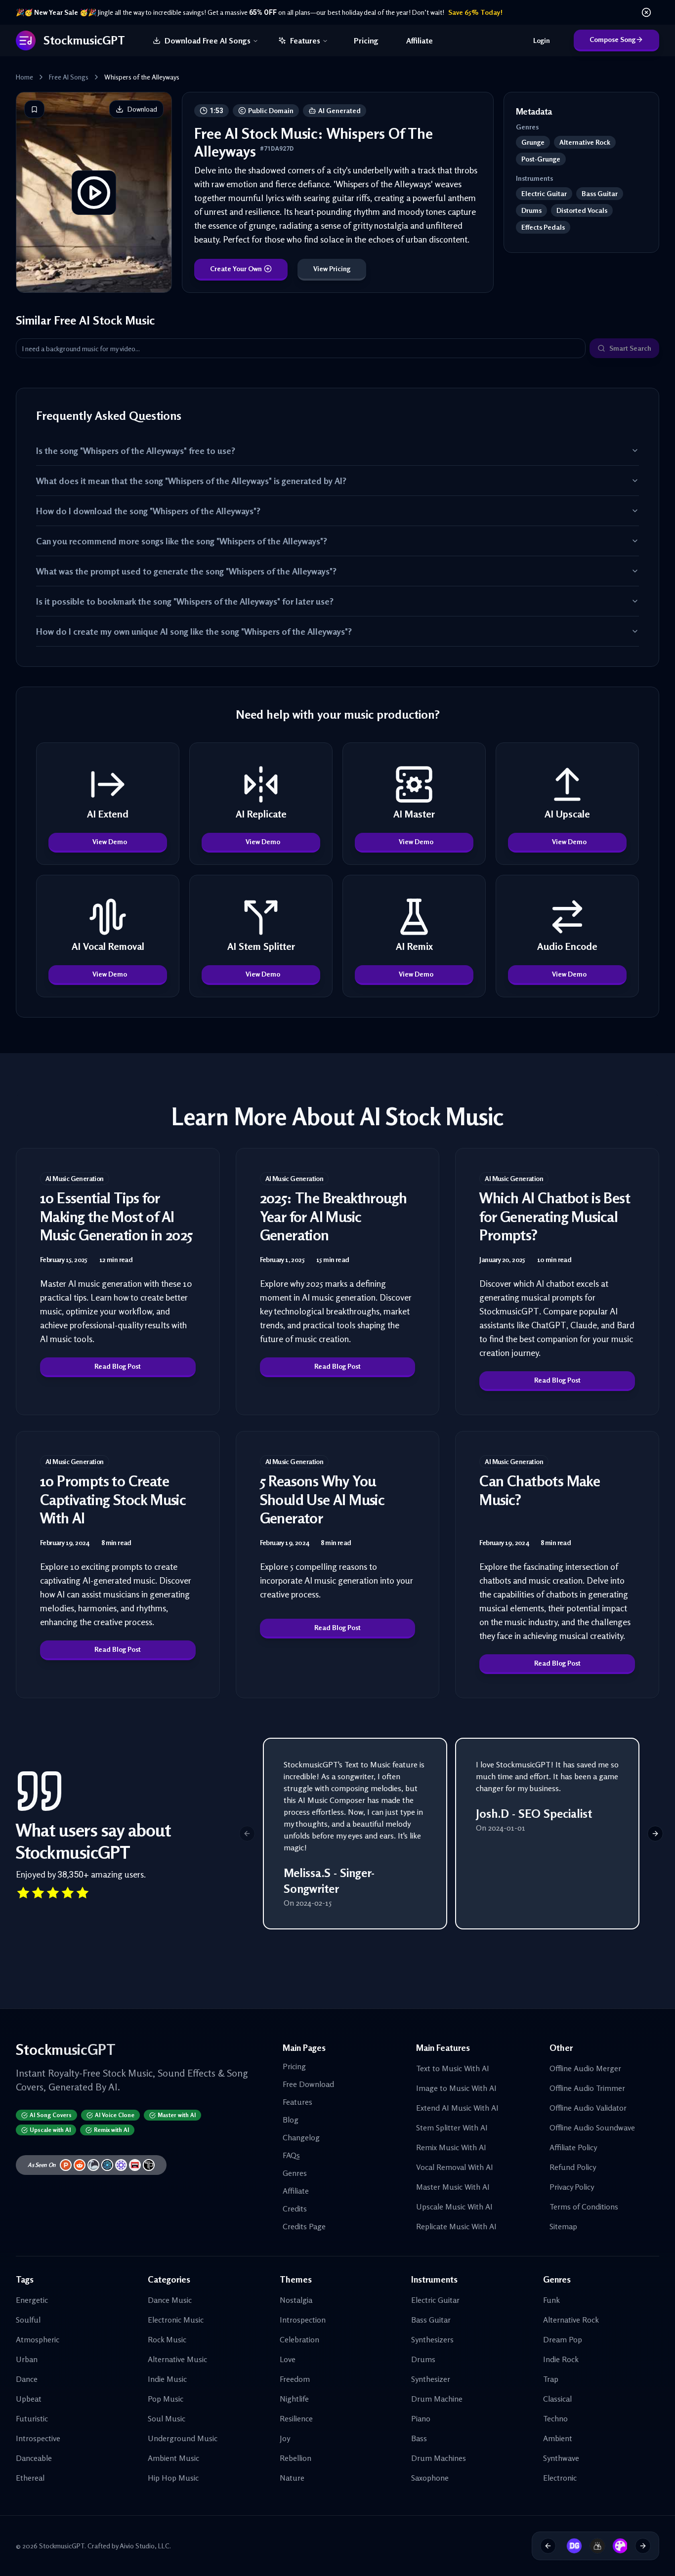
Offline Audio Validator (588, 2108)
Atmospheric (38, 2339)
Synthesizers (432, 2339)
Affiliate (420, 41)
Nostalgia (296, 2300)
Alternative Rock (571, 2320)
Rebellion (295, 2458)
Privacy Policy (572, 2187)
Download (142, 109)
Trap (551, 2379)
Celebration (299, 2339)
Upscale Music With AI (454, 2207)
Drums (423, 2359)
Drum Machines (439, 2458)
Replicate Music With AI (456, 2226)
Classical (557, 2399)
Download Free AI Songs (208, 41)
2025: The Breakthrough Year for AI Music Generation (334, 1216)
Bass (419, 2438)
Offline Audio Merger (585, 2068)
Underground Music (183, 2438)
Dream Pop (563, 2339)
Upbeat (29, 2399)
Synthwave (561, 2458)
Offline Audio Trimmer (587, 2088)
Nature (292, 2478)
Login (542, 40)
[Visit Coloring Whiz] (617, 2546)
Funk (551, 2300)
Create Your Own (236, 268)
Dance (27, 2379)
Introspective (38, 2438)
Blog (291, 2120)
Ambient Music (173, 2458)
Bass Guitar (431, 2320)
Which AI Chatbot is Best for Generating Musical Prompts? (555, 1216)
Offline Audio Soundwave (592, 2127)
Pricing (366, 41)
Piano (421, 2418)
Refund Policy (573, 2167)
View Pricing (332, 268)
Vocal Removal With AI (455, 2167)
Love (288, 2359)
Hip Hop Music (173, 2478)
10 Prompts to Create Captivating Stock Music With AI (113, 1499)
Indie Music (167, 2379)
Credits (295, 2208)
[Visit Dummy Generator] (571, 2546)
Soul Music (167, 2418)
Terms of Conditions (584, 2207)
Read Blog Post (118, 1366)
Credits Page (304, 2226)
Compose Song (612, 39)
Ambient (558, 2438)
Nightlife (294, 2399)
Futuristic (32, 2418)
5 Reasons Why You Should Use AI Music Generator (322, 1499)
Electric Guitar (435, 2300)
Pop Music (166, 2399)
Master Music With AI (453, 2187)
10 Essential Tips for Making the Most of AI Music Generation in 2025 (116, 1216)
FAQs (291, 2155)
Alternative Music (177, 2359)
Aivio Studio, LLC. (145, 2546)
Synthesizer (431, 2379)
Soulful (28, 2320)
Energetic (32, 2300)
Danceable (34, 2458)
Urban (27, 2359)
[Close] (646, 12)
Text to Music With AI (453, 2068)
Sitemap (563, 2226)
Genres (295, 2173)
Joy (285, 2438)
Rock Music (167, 2339)
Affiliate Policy (573, 2147)
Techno (555, 2418)
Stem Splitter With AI (452, 2127)
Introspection (303, 2320)
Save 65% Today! (475, 12)
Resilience (296, 2418)
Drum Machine (437, 2399)
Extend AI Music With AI (457, 2108)
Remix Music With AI (451, 2147)
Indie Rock (561, 2359)
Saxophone (430, 2478)
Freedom (295, 2379)
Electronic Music (176, 2320)
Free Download (308, 2084)
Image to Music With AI (456, 2088)
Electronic (560, 2478)
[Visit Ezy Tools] (594, 2546)
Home (24, 77)
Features (305, 41)
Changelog (301, 2137)
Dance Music (170, 2300)
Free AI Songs (69, 77)
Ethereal (30, 2478)
